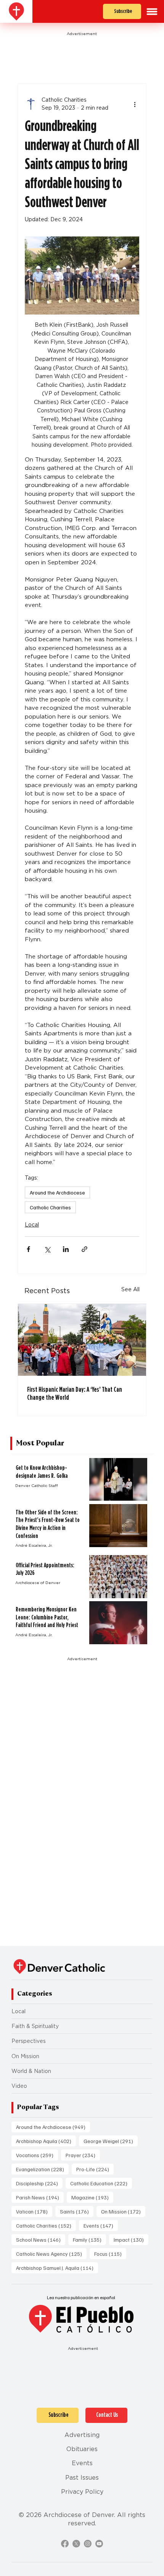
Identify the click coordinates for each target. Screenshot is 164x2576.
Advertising (82, 2435)
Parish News (40, 2197)
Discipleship (39, 2183)
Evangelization (42, 2169)
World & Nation (31, 2071)
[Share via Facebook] (28, 1249)
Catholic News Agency (51, 2253)
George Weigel (111, 2141)
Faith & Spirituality (35, 2026)
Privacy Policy (82, 2492)
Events (101, 2225)
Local (32, 1225)
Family (89, 2239)
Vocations (37, 2155)
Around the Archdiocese (57, 1192)
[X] (76, 2544)
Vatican (34, 2211)
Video (19, 2086)
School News (41, 2239)
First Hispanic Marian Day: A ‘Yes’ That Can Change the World (75, 1393)
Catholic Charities (50, 1207)
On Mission (25, 2056)
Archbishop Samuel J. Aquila (57, 2268)
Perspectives (29, 2041)
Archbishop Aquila (46, 2141)
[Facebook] (65, 2544)
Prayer (83, 2155)
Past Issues (82, 2478)
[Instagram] (88, 2544)
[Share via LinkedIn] (66, 1249)
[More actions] (135, 104)
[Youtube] (99, 2544)
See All (130, 1289)
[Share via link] (84, 1249)
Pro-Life (95, 2169)
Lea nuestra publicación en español (81, 2297)
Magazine (92, 2197)
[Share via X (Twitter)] (47, 1249)
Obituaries (82, 2449)
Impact (131, 2239)
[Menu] (152, 12)
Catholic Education (101, 2183)
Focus (110, 2253)
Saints (77, 2211)
